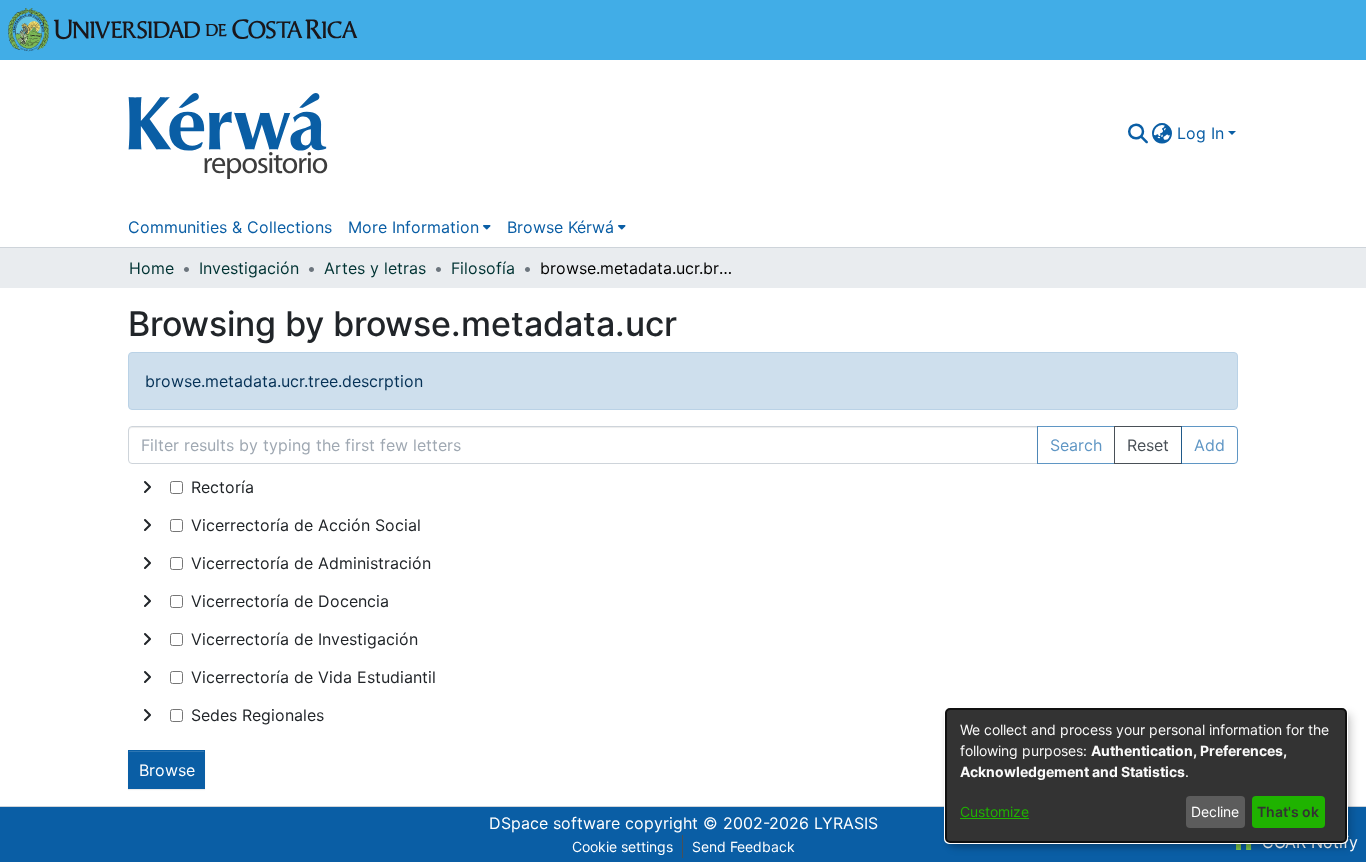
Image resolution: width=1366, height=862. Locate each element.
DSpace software (554, 823)
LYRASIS (846, 823)
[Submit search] (1137, 133)
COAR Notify (1307, 842)
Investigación (249, 268)
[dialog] (1146, 775)
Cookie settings (622, 846)
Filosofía (483, 268)
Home (151, 268)
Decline (1215, 811)
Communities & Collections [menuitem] (230, 227)
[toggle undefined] (147, 487)
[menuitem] (1162, 133)
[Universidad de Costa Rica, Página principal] (183, 28)
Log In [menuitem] (1200, 133)
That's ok (1288, 811)
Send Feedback (743, 846)
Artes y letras (375, 268)
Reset (1148, 445)
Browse (167, 770)
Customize (994, 811)
